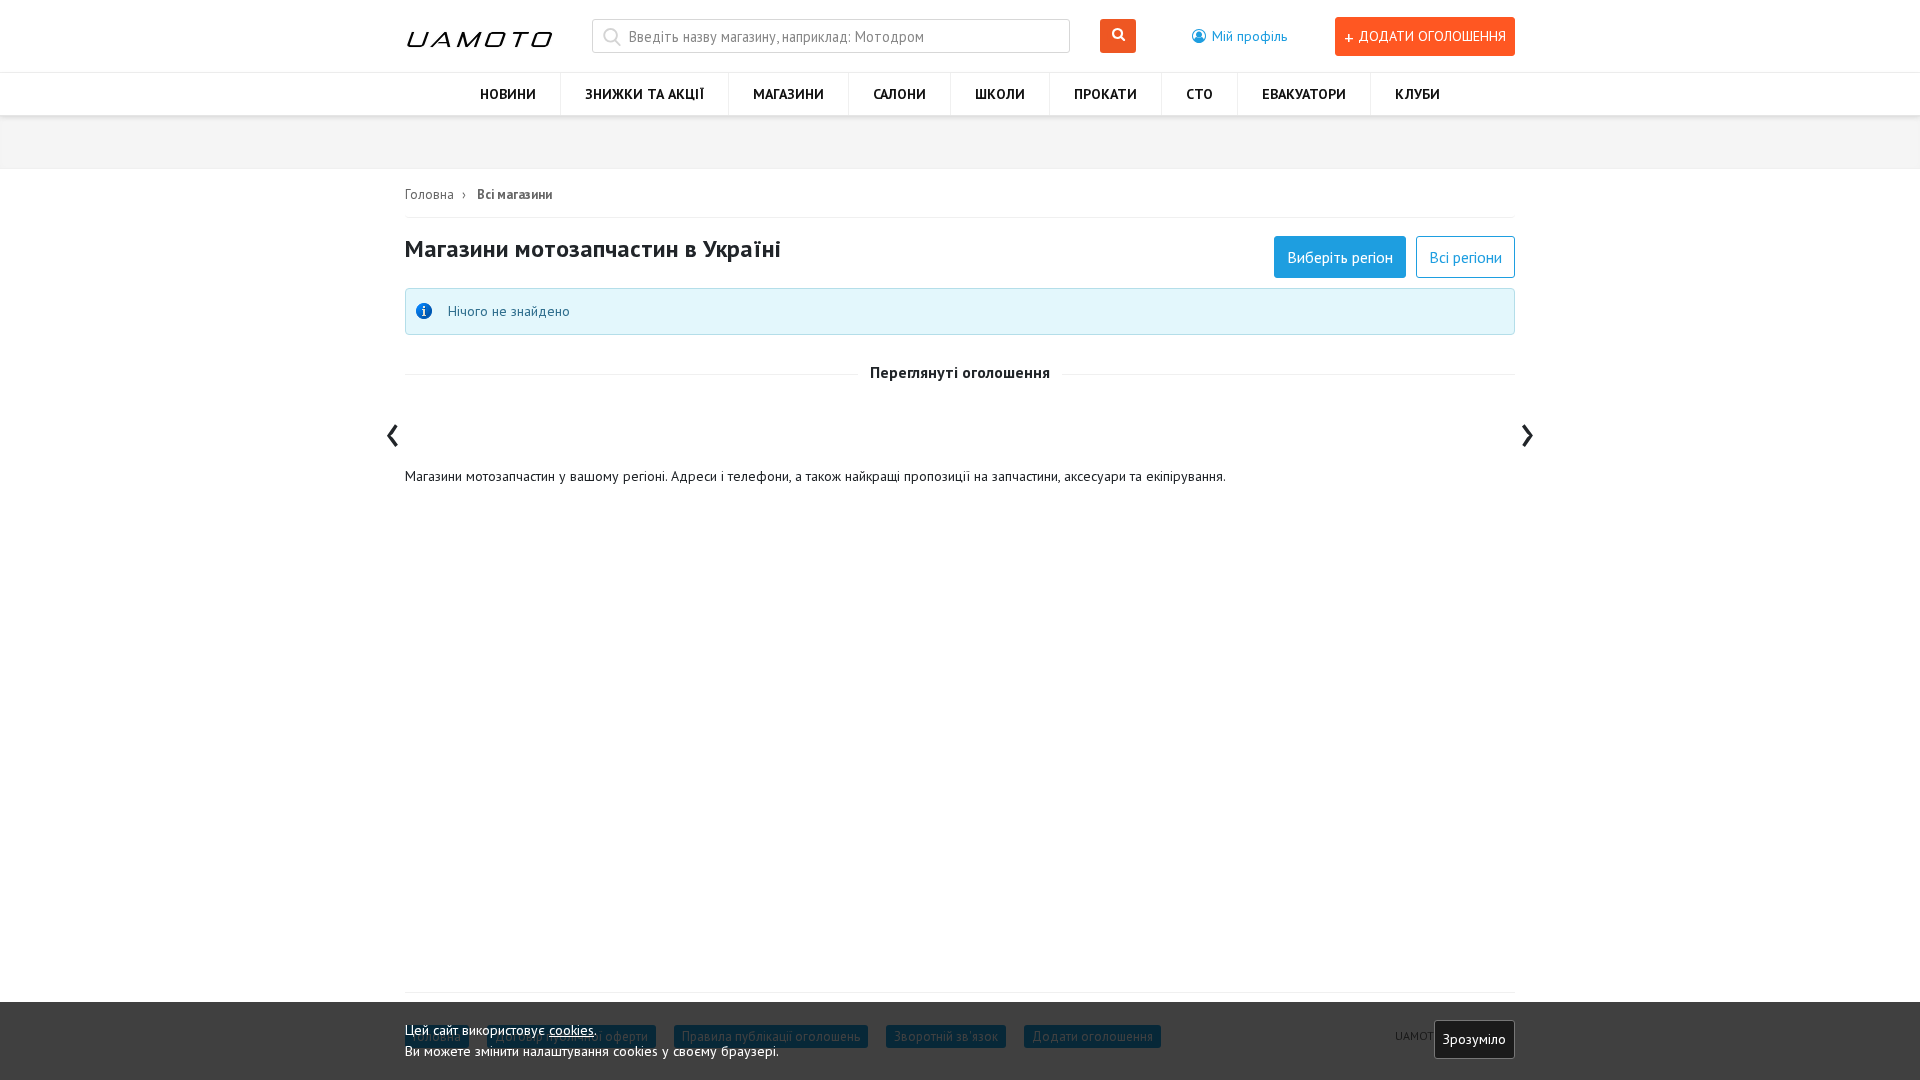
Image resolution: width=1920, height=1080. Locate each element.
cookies (571, 1030)
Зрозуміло (1474, 1039)
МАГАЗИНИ (788, 94)
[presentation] (392, 430)
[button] (1239, 36)
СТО (1199, 94)
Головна (429, 194)
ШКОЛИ (1000, 94)
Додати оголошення (1425, 36)
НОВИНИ (508, 94)
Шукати (1121, 36)
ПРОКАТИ (1105, 94)
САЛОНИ (899, 94)
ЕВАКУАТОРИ (1304, 94)
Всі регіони (1465, 257)
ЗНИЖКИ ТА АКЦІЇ (644, 94)
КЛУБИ (1417, 94)
